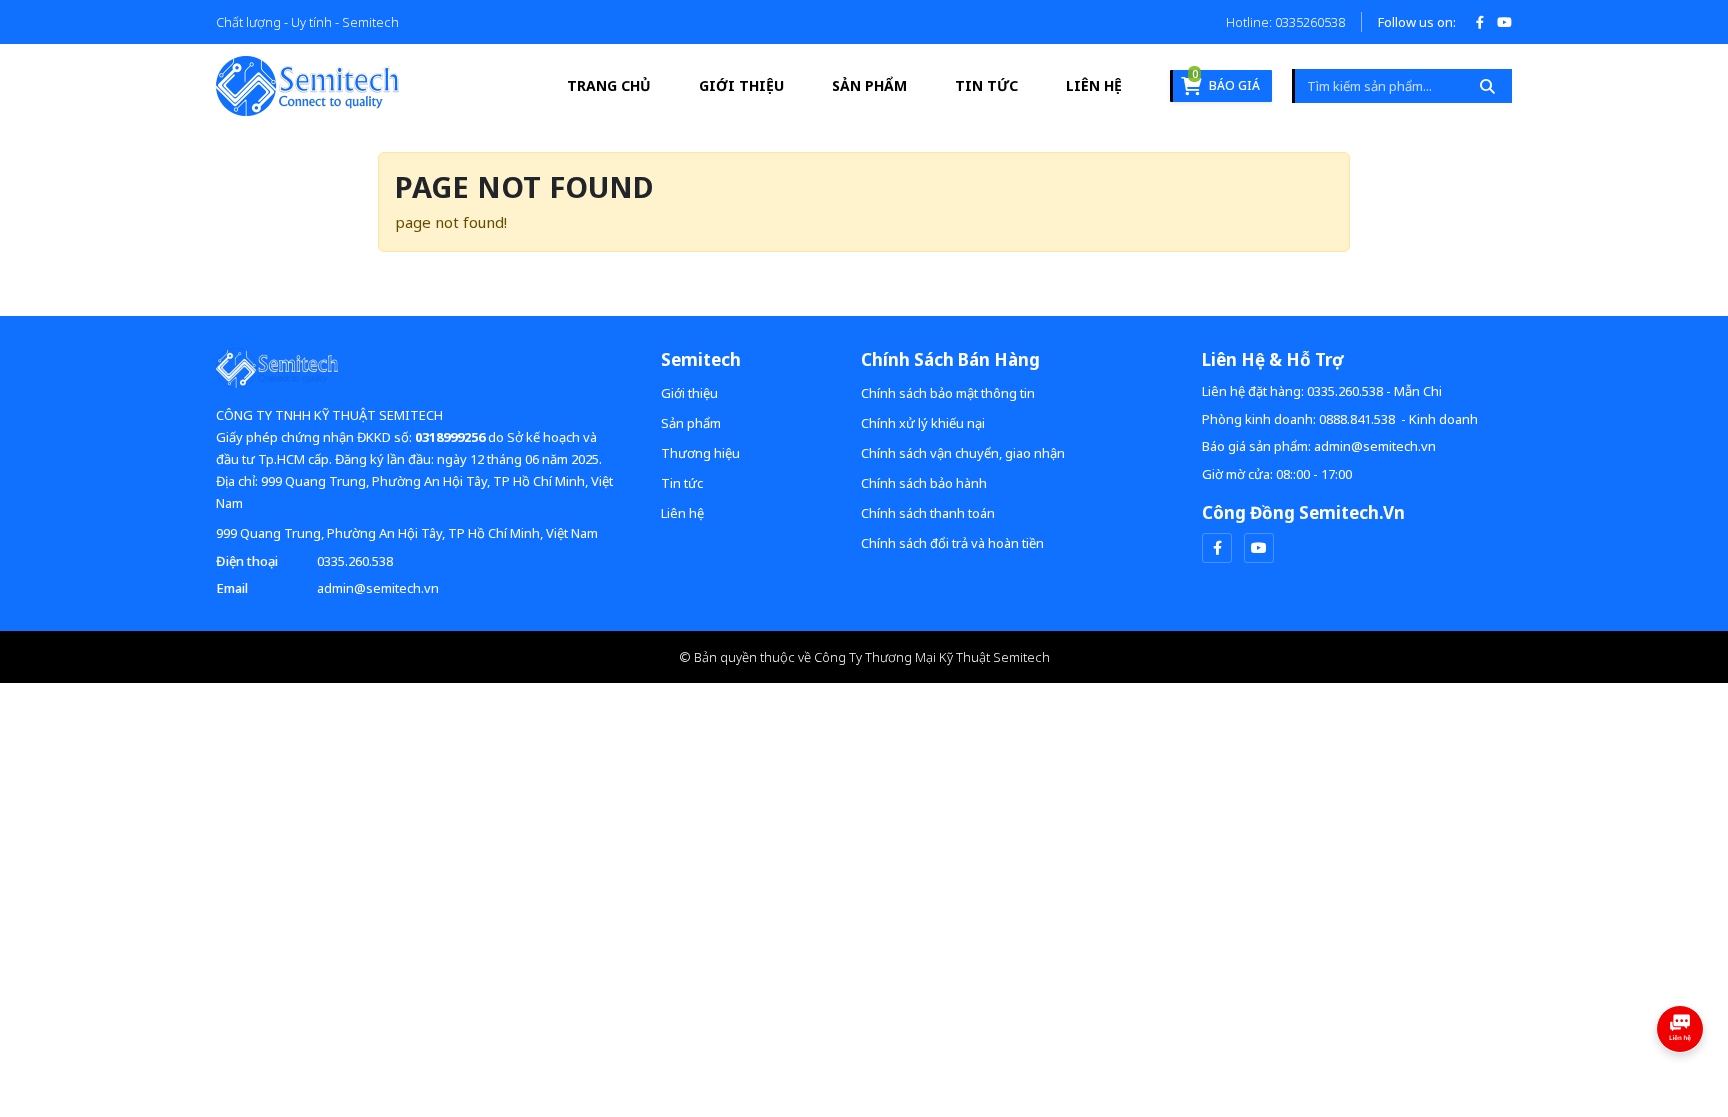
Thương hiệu (700, 453)
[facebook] (1217, 548)
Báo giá (1226, 82)
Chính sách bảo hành (924, 483)
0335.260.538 (355, 561)
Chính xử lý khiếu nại (923, 423)
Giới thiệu (741, 85)
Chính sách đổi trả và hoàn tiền (952, 543)
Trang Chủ (609, 85)
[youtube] (1259, 548)
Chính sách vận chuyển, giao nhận (963, 453)
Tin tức (986, 85)
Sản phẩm (869, 85)
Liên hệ (1094, 85)
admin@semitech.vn (378, 588)
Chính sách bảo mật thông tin (948, 393)
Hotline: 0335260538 (1285, 22)
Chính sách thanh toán (928, 513)
